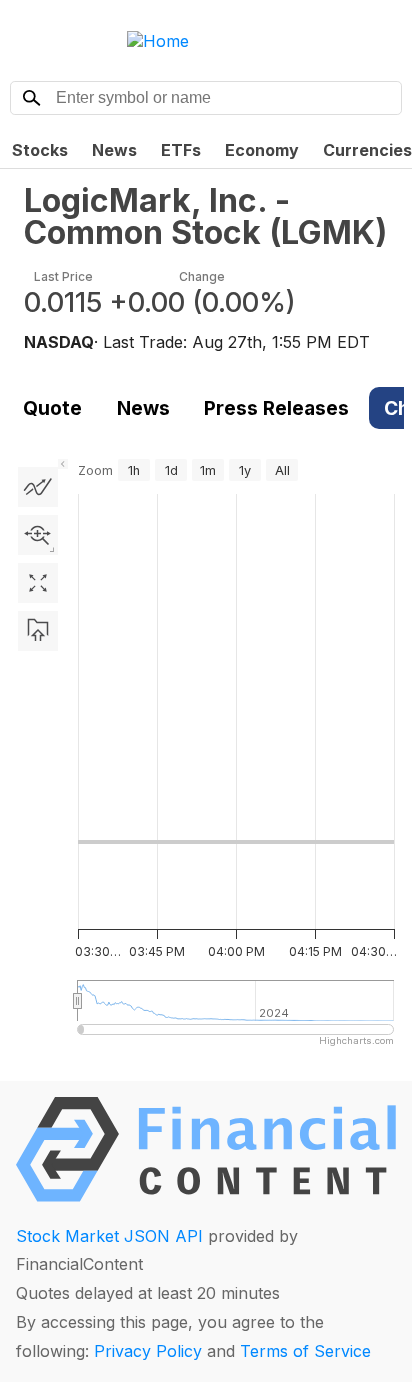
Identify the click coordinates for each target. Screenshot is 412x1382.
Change (202, 276)
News (114, 150)
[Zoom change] (38, 535)
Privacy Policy (148, 1351)
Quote (52, 408)
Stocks (40, 150)
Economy (262, 150)
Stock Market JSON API (109, 1236)
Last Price (63, 276)
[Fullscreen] (38, 583)
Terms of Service (305, 1351)
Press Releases (276, 408)
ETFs (181, 150)
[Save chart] (38, 631)
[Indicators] (38, 487)
